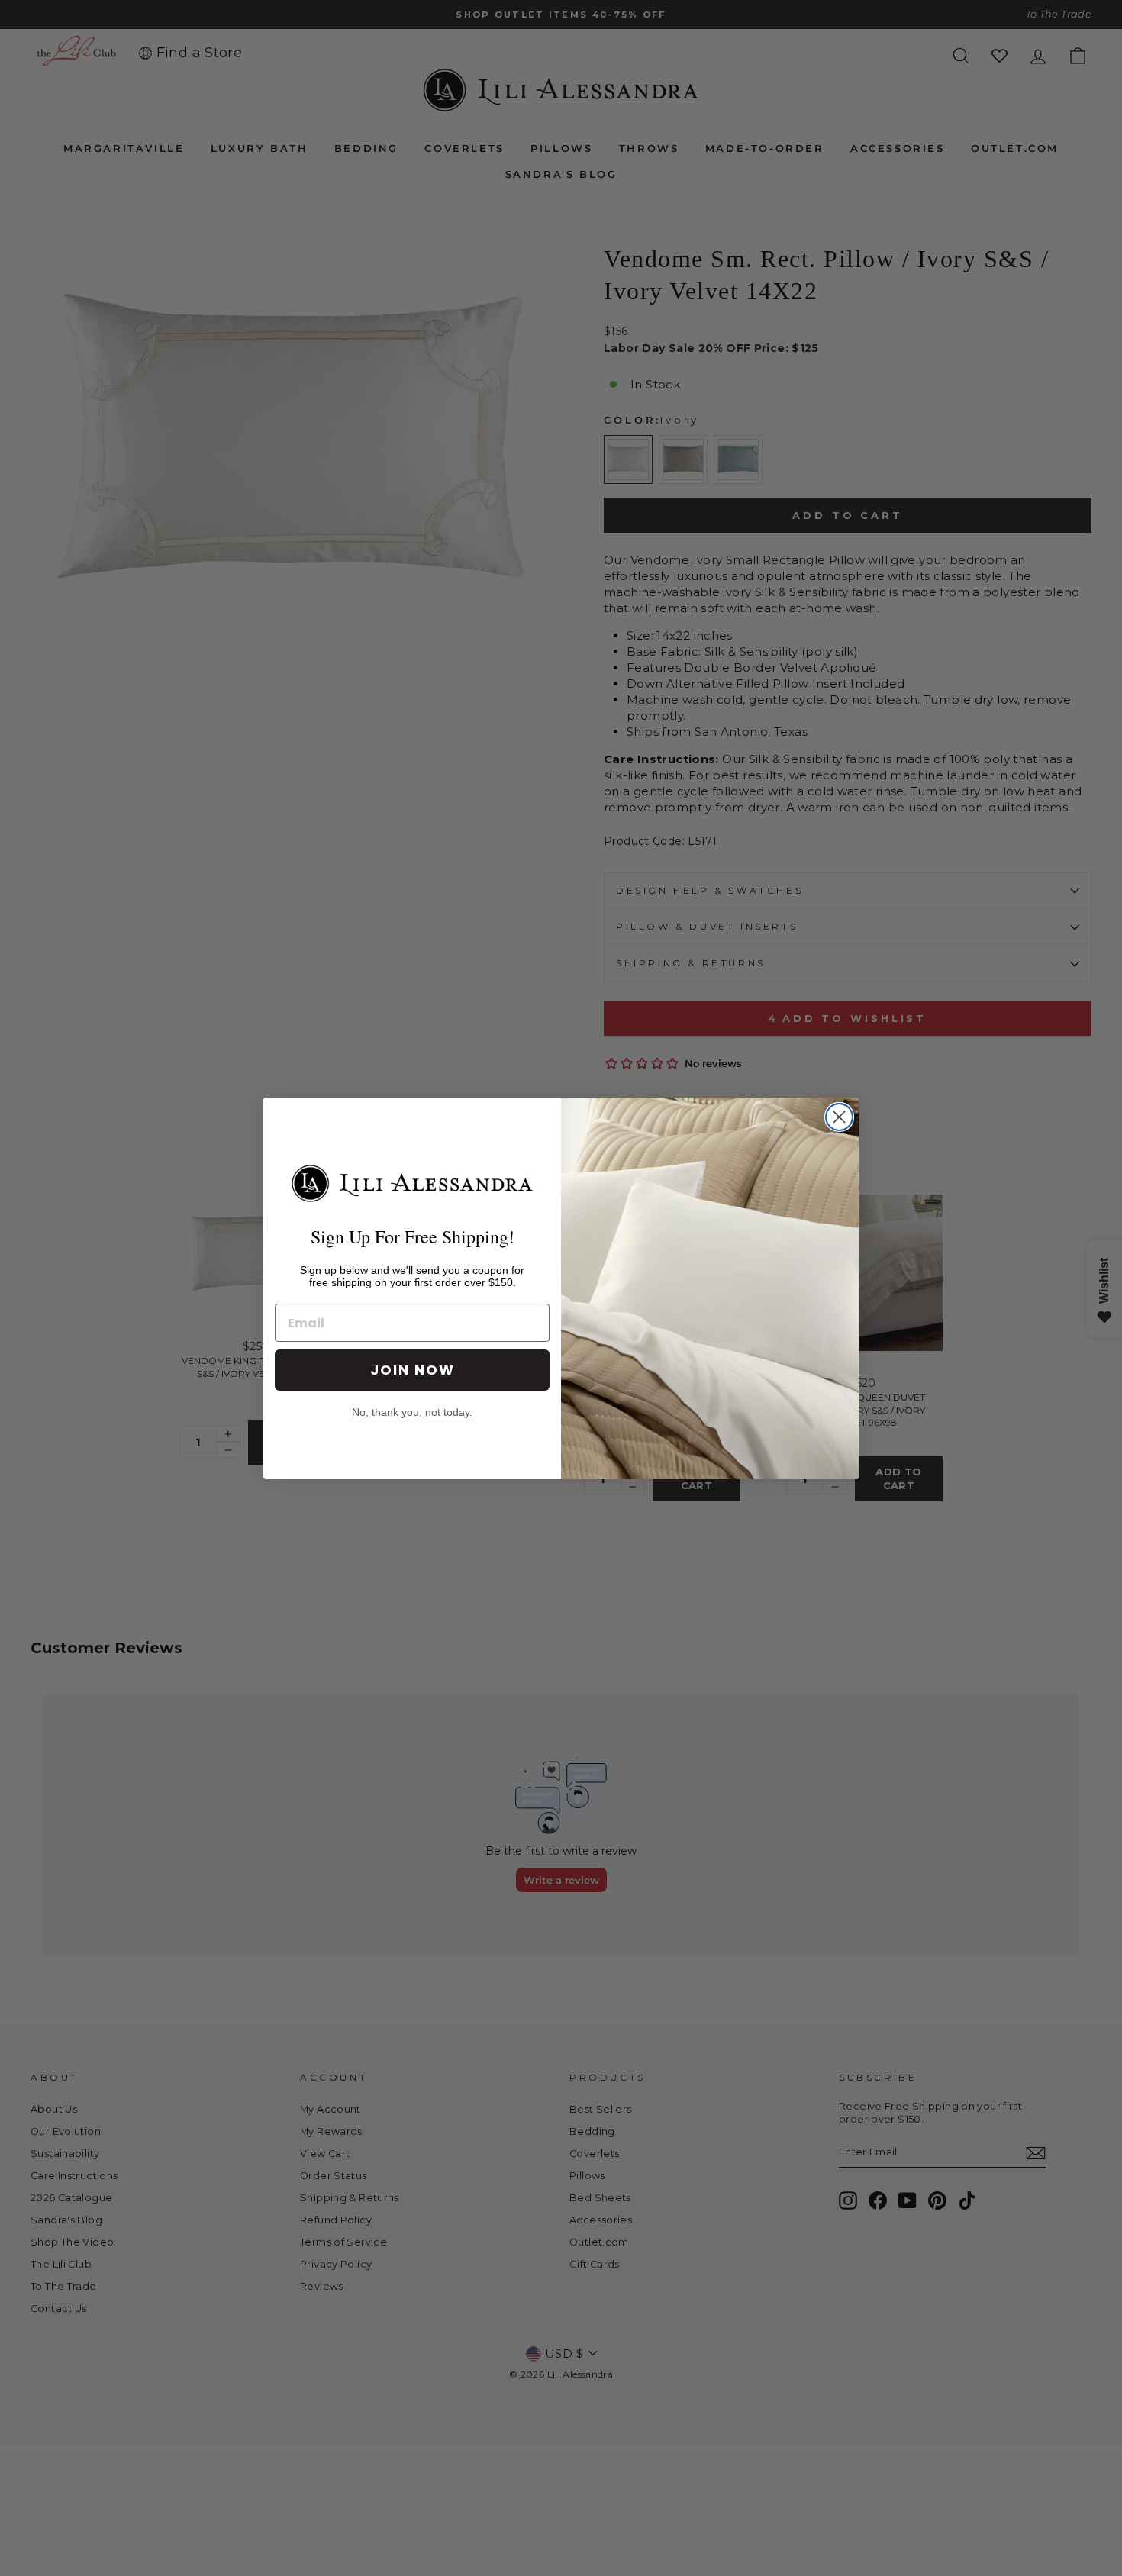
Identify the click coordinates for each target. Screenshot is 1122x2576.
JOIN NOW (413, 1370)
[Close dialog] (839, 1117)
